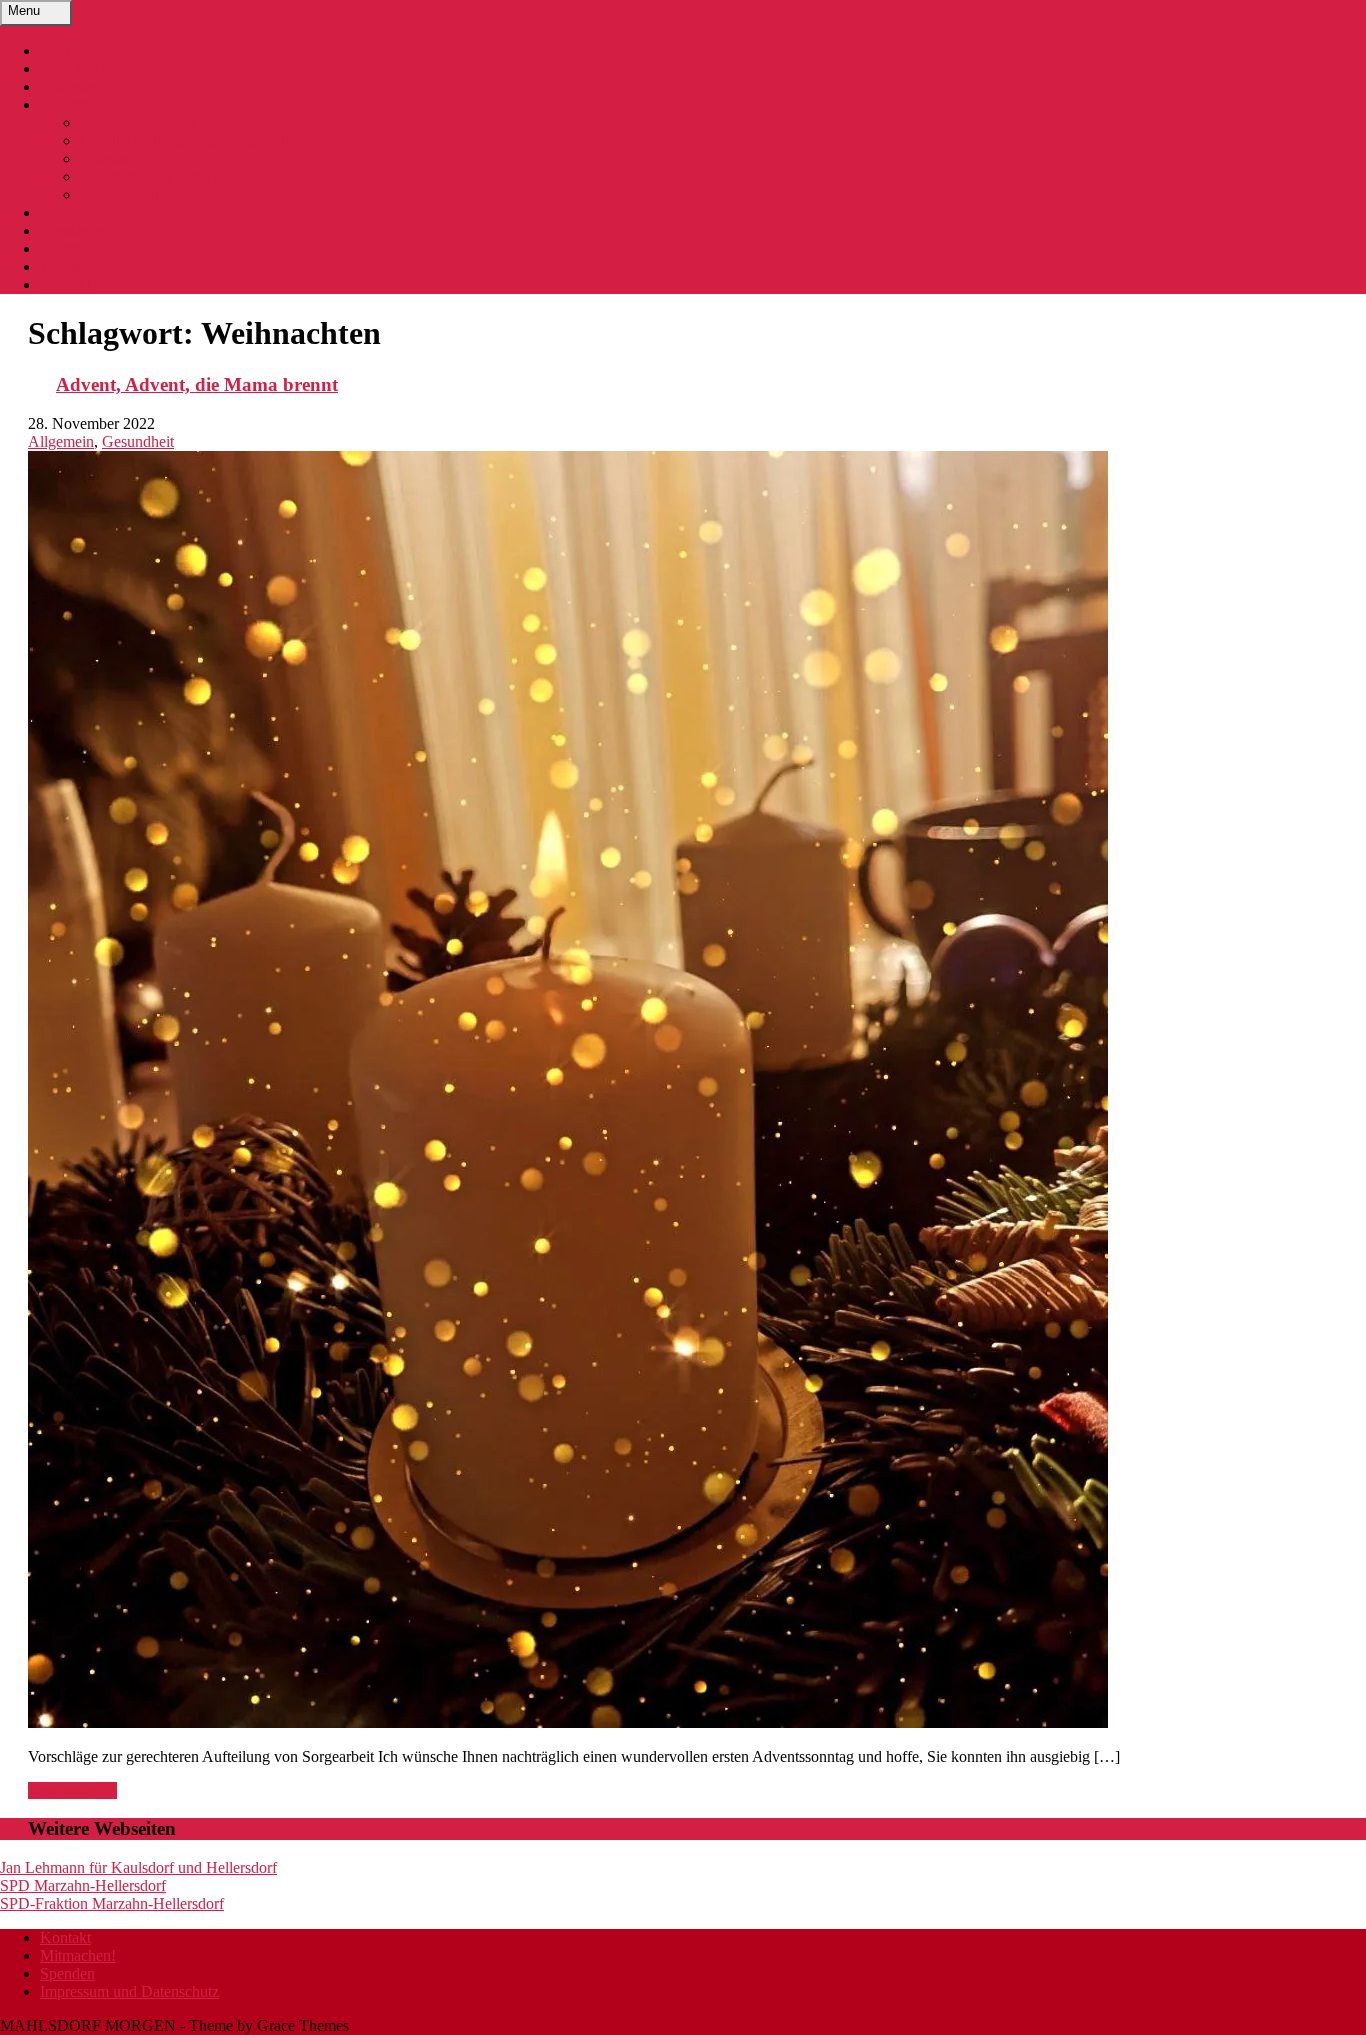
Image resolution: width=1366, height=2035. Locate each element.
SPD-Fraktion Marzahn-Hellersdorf (112, 1903)
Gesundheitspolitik (139, 122)
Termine (66, 266)
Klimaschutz (119, 158)
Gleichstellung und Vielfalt (164, 176)
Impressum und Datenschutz (129, 1991)
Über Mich (74, 68)
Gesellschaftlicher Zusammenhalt (184, 140)
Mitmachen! (78, 212)
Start (54, 50)
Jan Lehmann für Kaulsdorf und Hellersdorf (138, 1867)
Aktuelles (70, 86)
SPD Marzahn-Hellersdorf (83, 1885)
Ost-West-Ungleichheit (152, 194)
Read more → (72, 1790)
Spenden (67, 248)
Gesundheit (138, 441)
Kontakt (65, 284)
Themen (66, 104)
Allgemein (61, 441)
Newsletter (74, 230)
